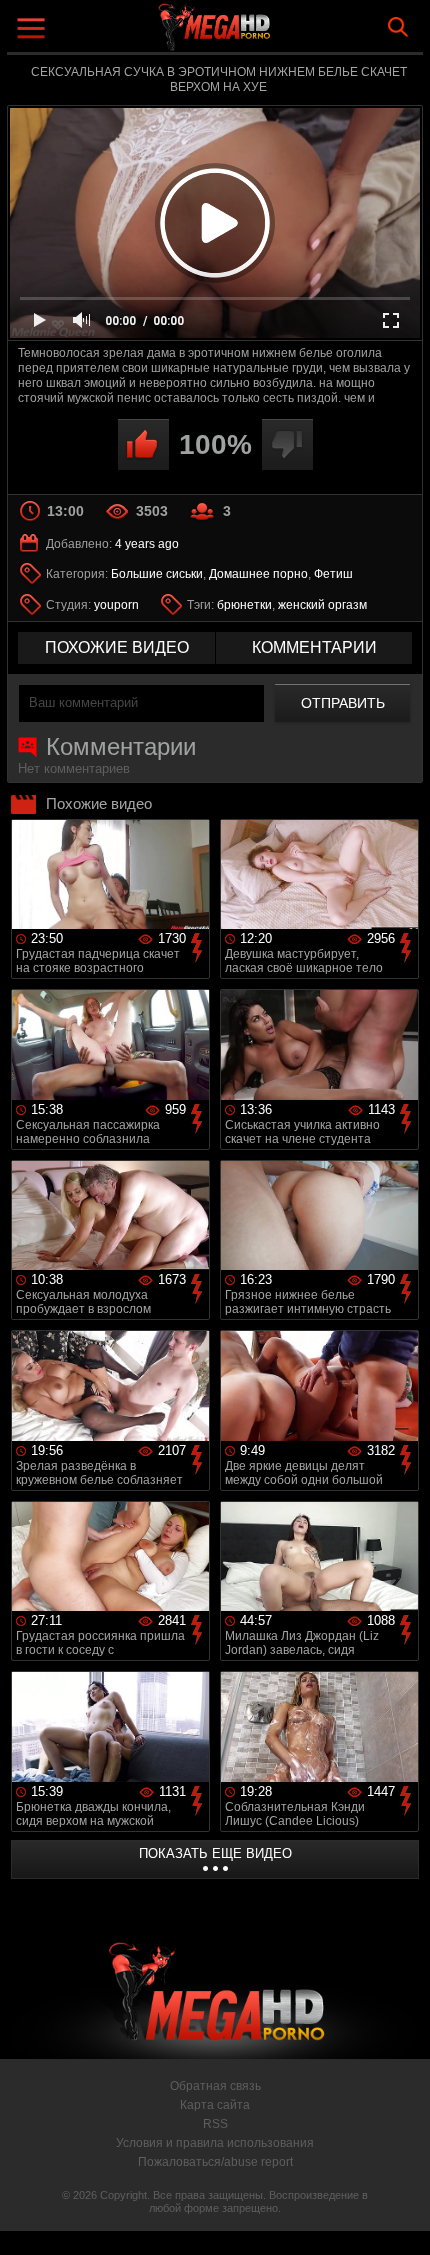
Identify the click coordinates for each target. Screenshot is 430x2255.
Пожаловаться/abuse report (215, 2162)
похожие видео (117, 647)
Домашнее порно (258, 574)
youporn (116, 605)
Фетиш (333, 574)
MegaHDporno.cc (270, 34)
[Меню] (33, 30)
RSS (215, 2124)
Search (398, 27)
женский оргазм (322, 605)
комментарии (314, 647)
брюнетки (244, 605)
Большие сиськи (157, 574)
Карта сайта (215, 2105)
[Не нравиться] (287, 444)
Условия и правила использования (215, 2143)
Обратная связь (215, 2086)
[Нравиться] (143, 444)
